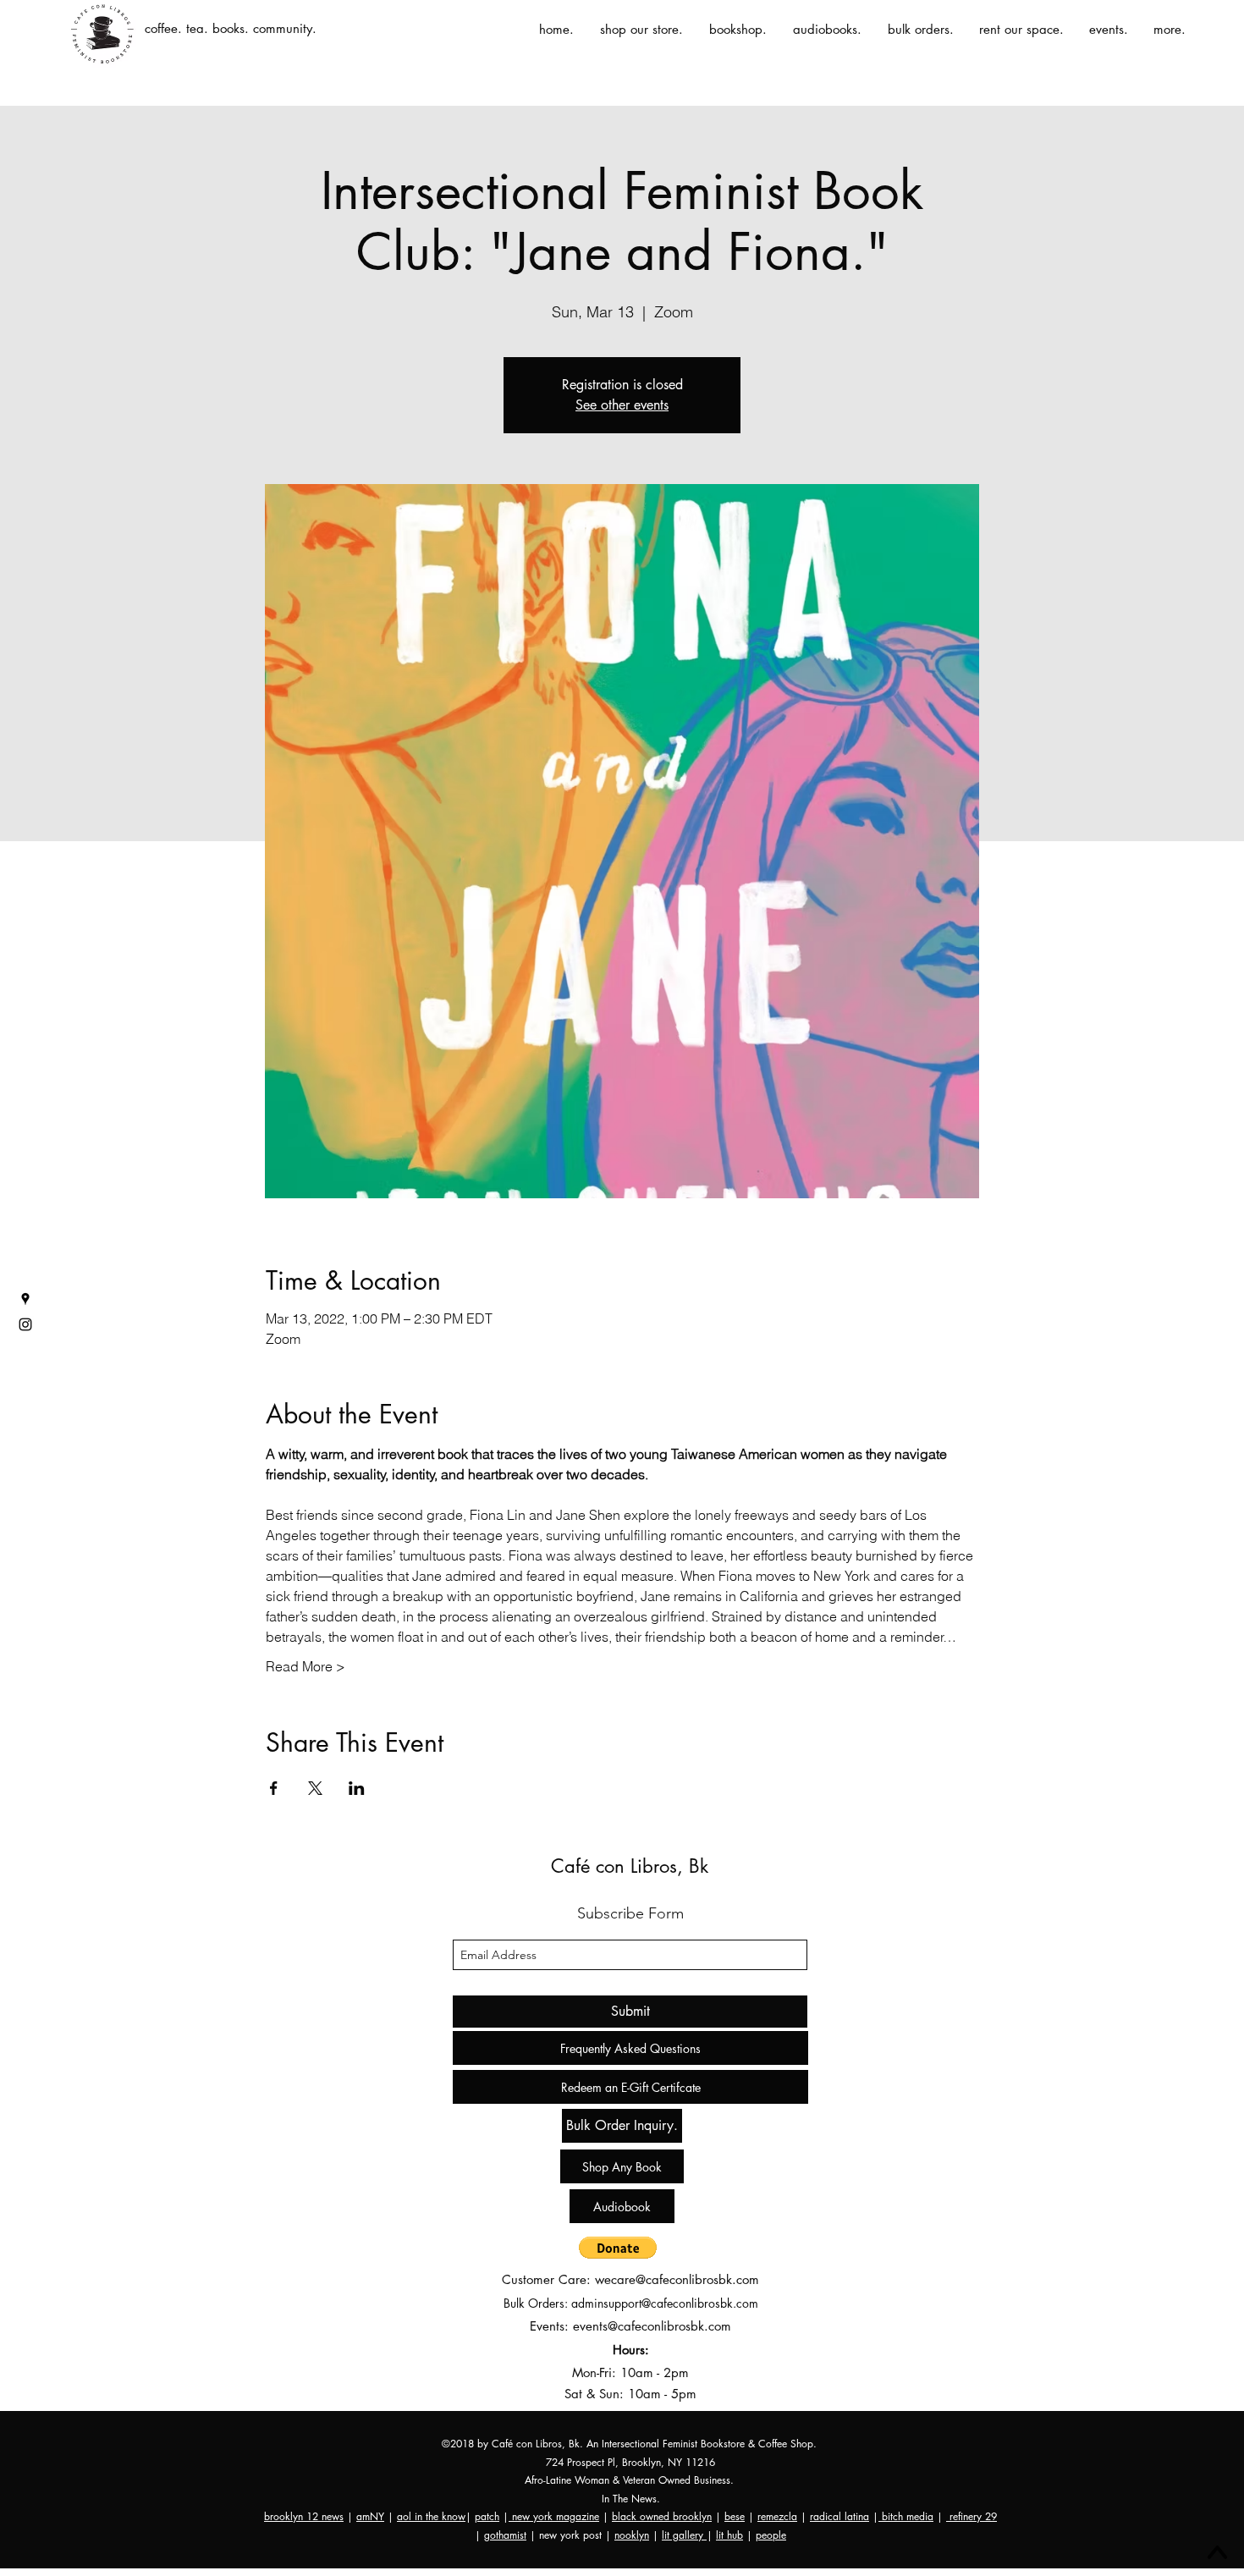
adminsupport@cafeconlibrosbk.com (665, 2303)
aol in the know (431, 2516)
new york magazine (554, 2516)
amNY (370, 2516)
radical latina (839, 2516)
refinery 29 (972, 2516)
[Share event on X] (315, 1788)
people (771, 2535)
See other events (622, 405)
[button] (618, 2248)
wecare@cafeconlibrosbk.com (677, 2279)
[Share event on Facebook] (274, 1788)
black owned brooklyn (662, 2516)
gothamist (505, 2535)
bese (735, 2516)
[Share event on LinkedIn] (357, 1788)
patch (487, 2516)
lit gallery (684, 2535)
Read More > (305, 1666)
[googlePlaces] (25, 1299)
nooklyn (632, 2535)
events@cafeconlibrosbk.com (652, 2326)
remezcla (777, 2516)
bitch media (906, 2516)
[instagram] (25, 1324)
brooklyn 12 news (304, 2516)
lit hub (729, 2535)
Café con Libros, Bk (630, 1866)
